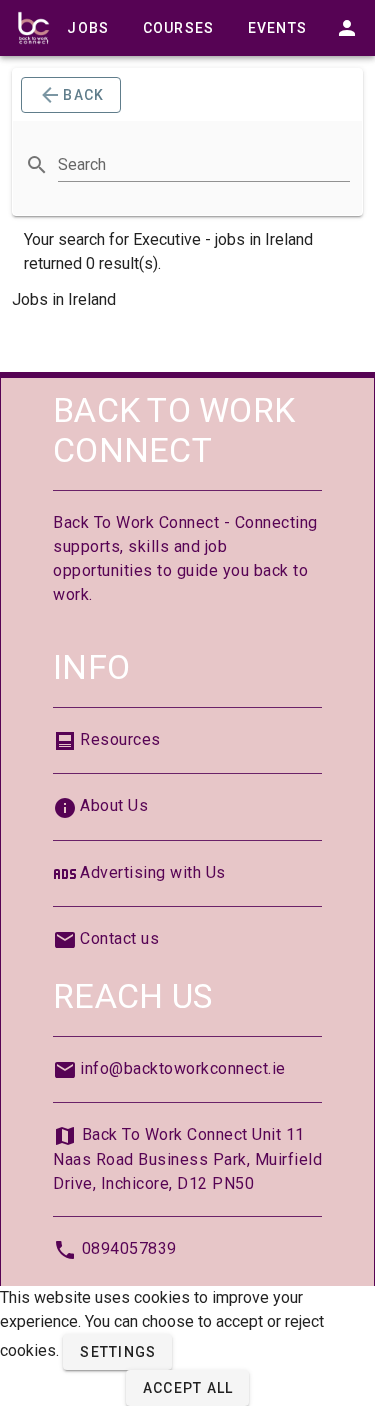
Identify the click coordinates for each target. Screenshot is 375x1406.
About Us (114, 805)
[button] (117, 1352)
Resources (120, 739)
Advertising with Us (153, 872)
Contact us (119, 938)
